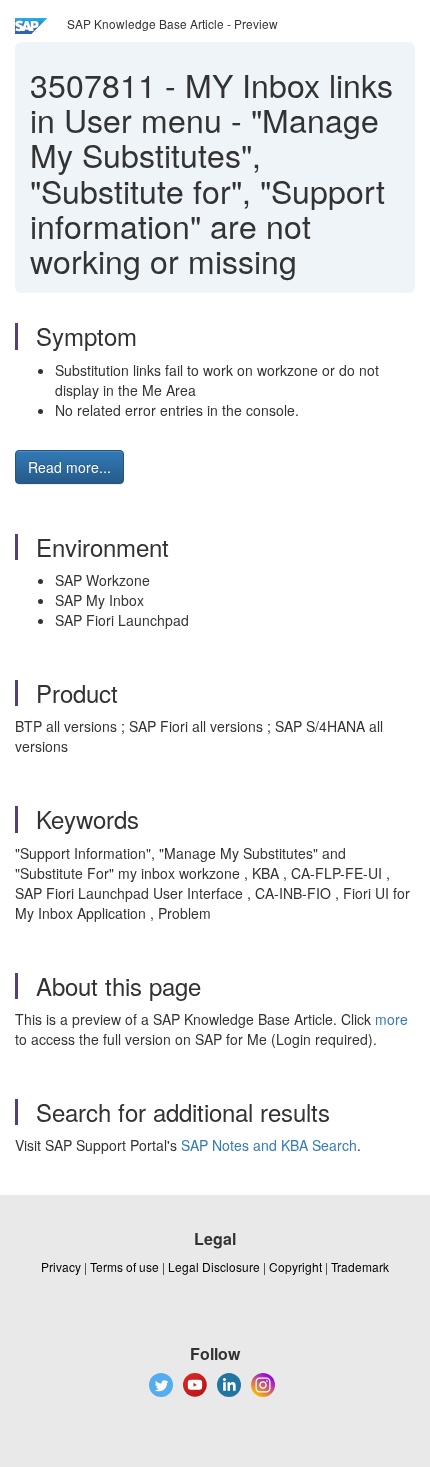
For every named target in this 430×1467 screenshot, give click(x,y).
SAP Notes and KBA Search (269, 1145)
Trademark (360, 1266)
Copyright (295, 1266)
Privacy (61, 1266)
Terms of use (124, 1266)
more (391, 1019)
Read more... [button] (69, 467)
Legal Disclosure (214, 1266)
